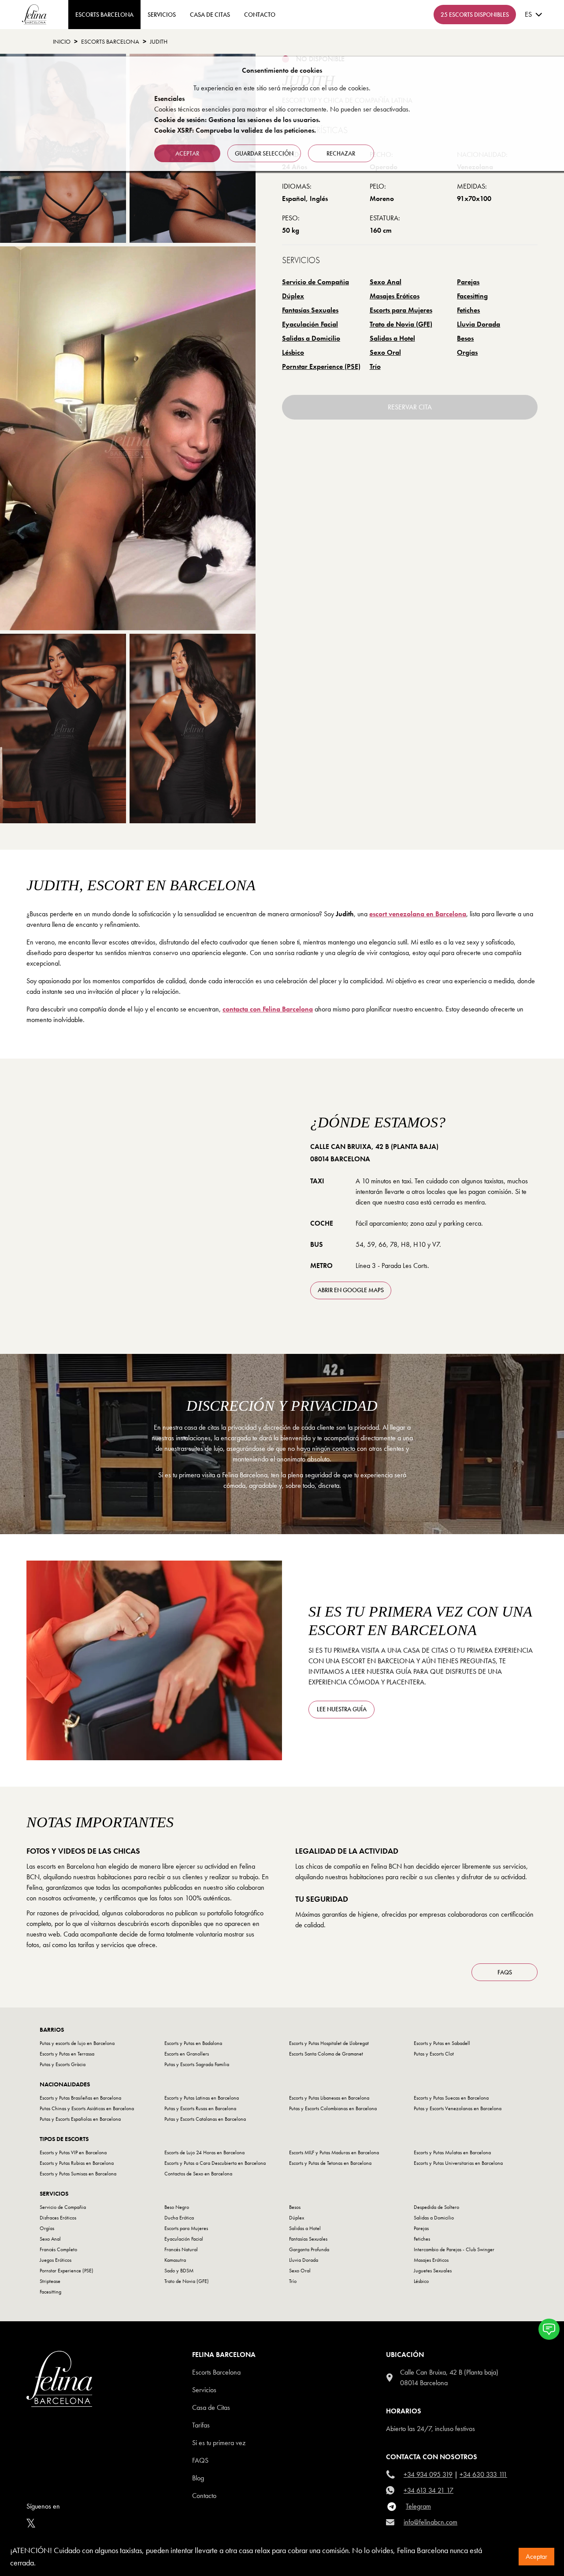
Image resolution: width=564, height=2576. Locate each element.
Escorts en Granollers (187, 2054)
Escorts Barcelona (110, 41)
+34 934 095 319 (428, 2474)
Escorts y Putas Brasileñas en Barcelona (80, 2098)
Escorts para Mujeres (401, 310)
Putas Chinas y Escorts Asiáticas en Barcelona (87, 2108)
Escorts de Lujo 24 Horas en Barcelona (204, 2152)
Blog (198, 2478)
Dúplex (293, 296)
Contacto (204, 2496)
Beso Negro (177, 2207)
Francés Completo (58, 2249)
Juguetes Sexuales (433, 2271)
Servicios (162, 15)
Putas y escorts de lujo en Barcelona (77, 2043)
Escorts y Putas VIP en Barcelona (73, 2152)
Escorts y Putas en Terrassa (67, 2054)
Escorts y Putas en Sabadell (442, 2043)
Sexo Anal (386, 282)
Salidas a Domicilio (311, 338)
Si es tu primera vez (219, 2443)
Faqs (200, 2460)
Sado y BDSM (179, 2271)
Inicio (62, 41)
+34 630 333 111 (483, 2474)
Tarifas (201, 2425)
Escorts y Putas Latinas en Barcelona (202, 2098)
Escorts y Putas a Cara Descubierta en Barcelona (215, 2163)
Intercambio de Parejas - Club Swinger (454, 2249)
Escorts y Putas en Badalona (193, 2043)
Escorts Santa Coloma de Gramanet (326, 2054)
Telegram (418, 2506)
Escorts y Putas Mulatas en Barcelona (452, 2152)
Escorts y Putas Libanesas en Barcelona (329, 2098)
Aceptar (536, 2556)
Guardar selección (264, 153)
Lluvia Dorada (479, 324)
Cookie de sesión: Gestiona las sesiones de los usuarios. (237, 120)
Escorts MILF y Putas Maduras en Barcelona (334, 2152)
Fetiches (468, 310)
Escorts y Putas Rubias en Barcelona (77, 2163)
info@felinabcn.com (430, 2522)
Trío (375, 366)
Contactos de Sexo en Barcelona (198, 2174)
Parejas (468, 282)
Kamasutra (175, 2260)
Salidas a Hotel (392, 338)
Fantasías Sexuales (310, 310)
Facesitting (472, 296)
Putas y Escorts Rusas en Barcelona (200, 2108)
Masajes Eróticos (395, 296)
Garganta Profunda (309, 2249)
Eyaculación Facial (310, 324)
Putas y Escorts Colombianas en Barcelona (333, 2108)
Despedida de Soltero (436, 2207)
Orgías (467, 352)
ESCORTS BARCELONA (104, 15)
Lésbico (293, 352)
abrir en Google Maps (351, 1290)
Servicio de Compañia (315, 282)
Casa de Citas (210, 15)
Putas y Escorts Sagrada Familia (197, 2064)
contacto (260, 15)
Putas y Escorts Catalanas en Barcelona (205, 2119)
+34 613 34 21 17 (429, 2490)
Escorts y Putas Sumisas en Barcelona (78, 2174)
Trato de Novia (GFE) (401, 324)
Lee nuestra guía (342, 1709)
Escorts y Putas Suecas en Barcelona (451, 2098)
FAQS (505, 1972)
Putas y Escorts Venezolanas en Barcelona (458, 2108)
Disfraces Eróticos (58, 2218)
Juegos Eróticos (56, 2260)
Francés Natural (181, 2249)
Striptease (50, 2281)
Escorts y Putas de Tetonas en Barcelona (330, 2163)
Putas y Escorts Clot (434, 2054)
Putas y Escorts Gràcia (63, 2064)
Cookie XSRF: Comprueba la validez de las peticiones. (235, 130)
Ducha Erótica (179, 2218)
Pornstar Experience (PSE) (321, 366)
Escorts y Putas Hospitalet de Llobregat (329, 2043)
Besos (465, 338)
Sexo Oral (385, 352)
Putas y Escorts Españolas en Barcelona (80, 2119)
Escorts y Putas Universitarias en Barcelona (458, 2163)
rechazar (341, 153)
